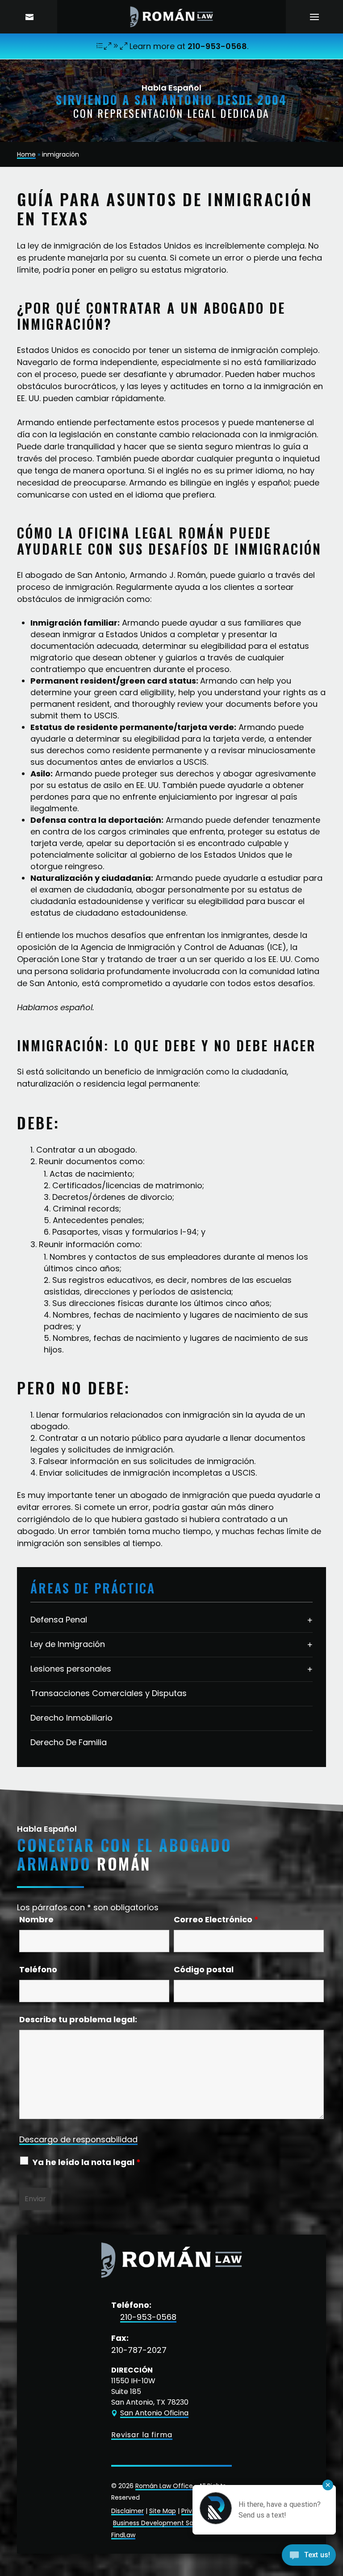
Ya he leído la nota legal (87, 2162)
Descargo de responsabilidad (78, 2139)
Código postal (204, 1969)
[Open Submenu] (310, 1620)
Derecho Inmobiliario (71, 1718)
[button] (314, 17)
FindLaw (123, 2535)
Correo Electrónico (216, 1919)
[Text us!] (309, 2557)
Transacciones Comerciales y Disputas (109, 1693)
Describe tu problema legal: (78, 2019)
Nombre (36, 1919)
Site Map (163, 2511)
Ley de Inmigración (68, 1644)
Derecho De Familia (69, 1742)
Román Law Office (164, 2486)
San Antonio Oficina (154, 2413)
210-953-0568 (217, 46)
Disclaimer (128, 2511)
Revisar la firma (142, 2435)
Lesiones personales (71, 1669)
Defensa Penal (59, 1620)
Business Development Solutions (163, 2523)
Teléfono (38, 1969)
